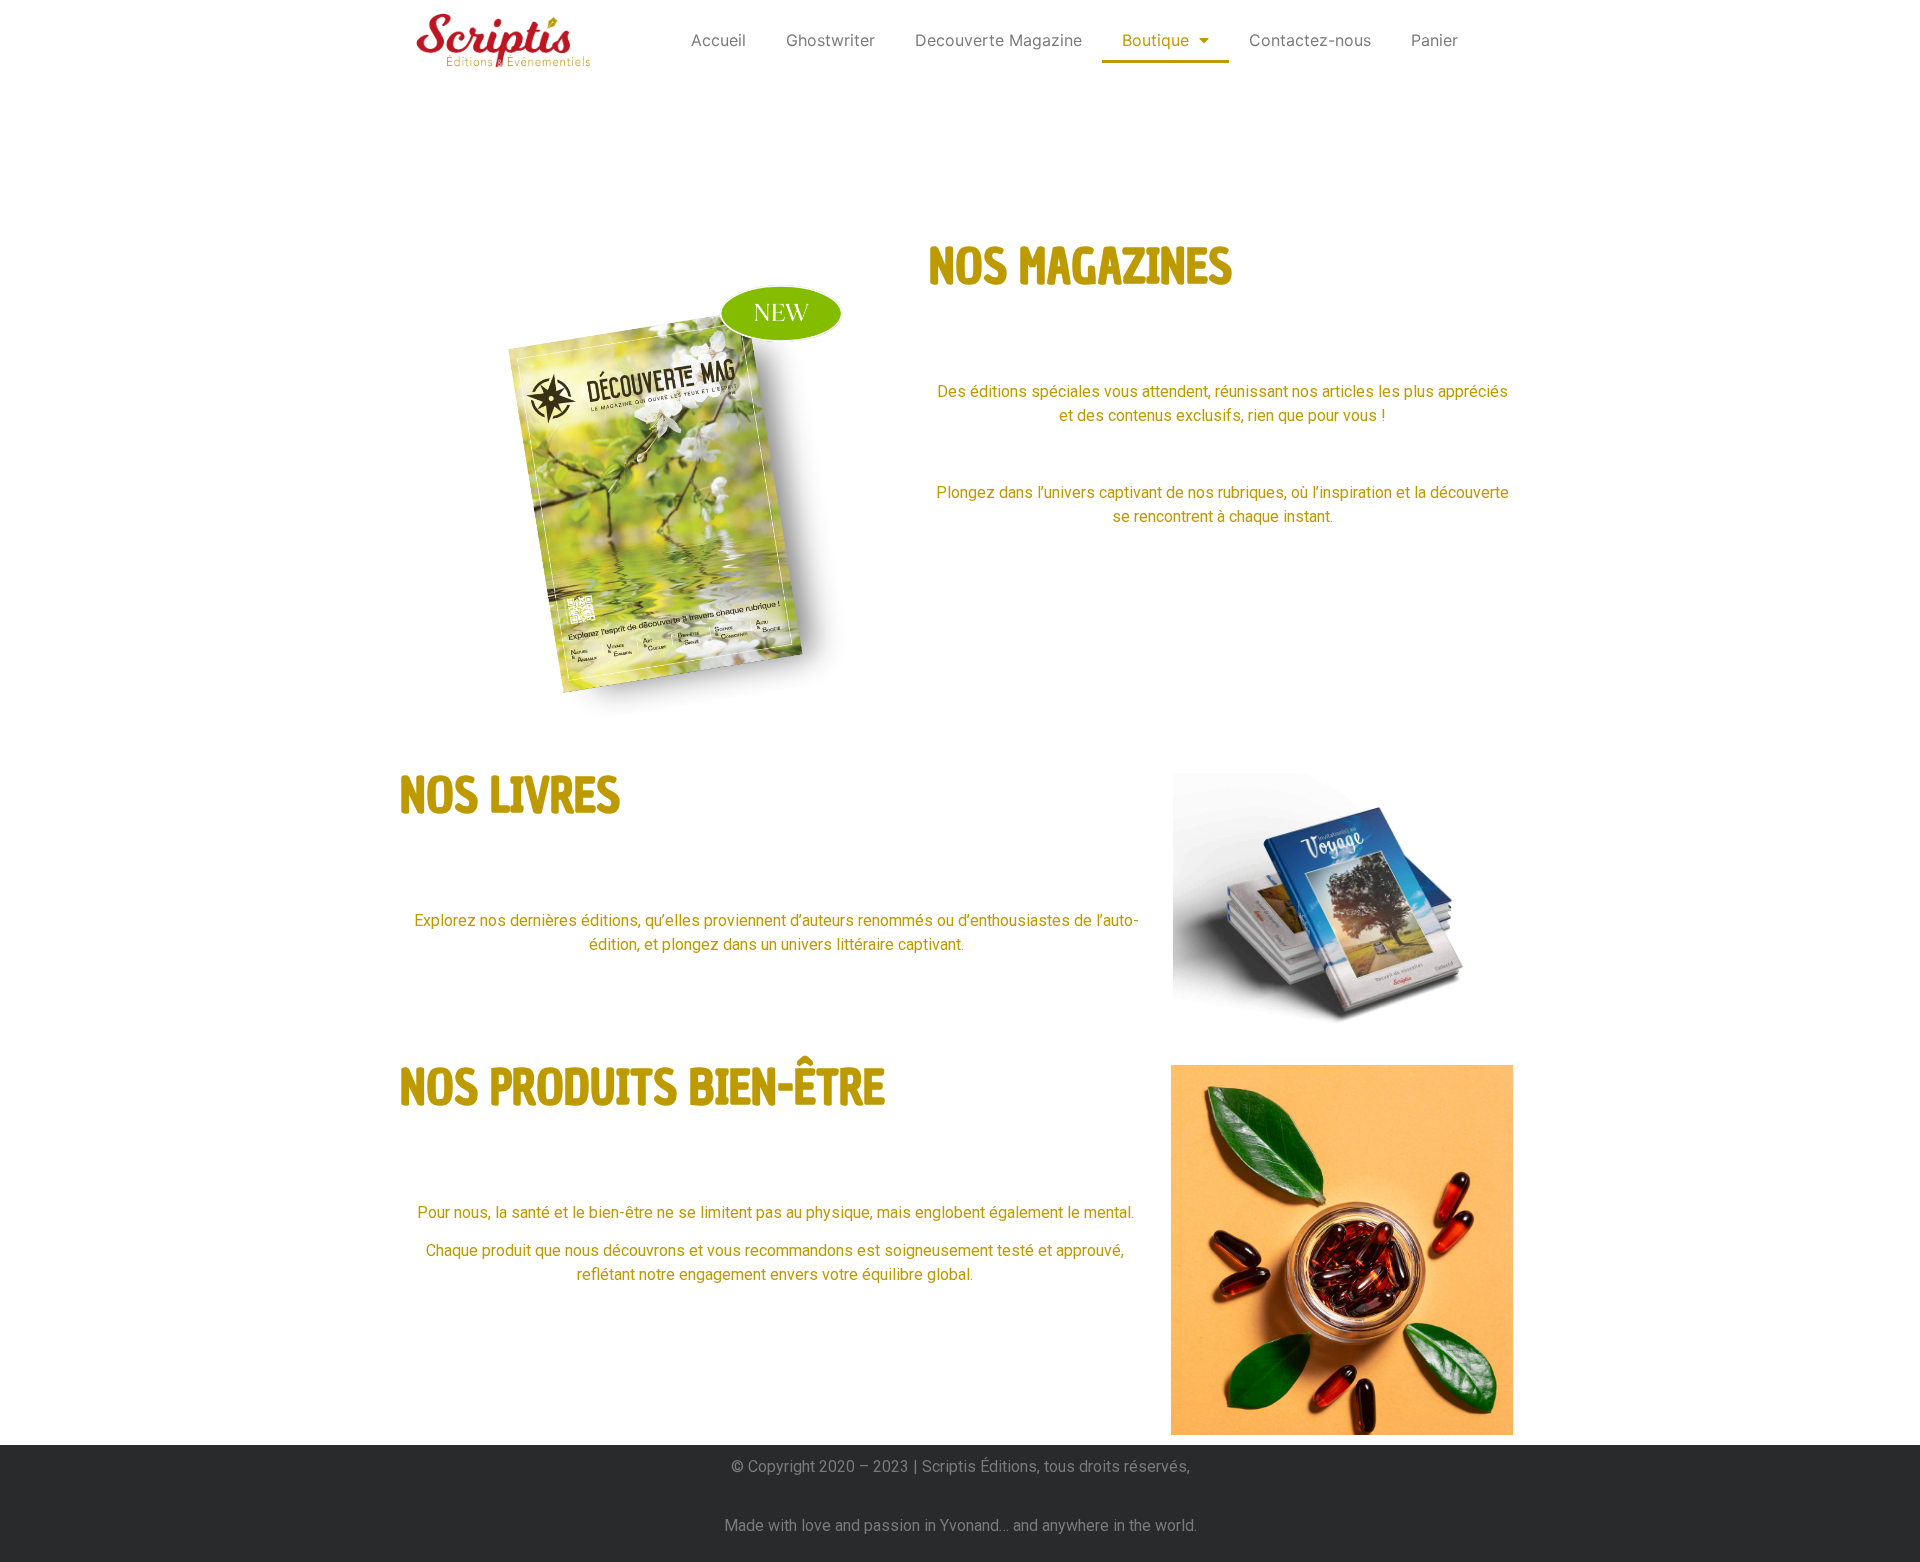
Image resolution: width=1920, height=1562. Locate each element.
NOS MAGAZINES (1080, 266)
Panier (1434, 40)
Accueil (718, 40)
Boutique (1155, 40)
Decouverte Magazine (998, 40)
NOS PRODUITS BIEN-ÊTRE (642, 1087)
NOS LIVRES (510, 795)
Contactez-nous (1310, 40)
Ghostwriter (830, 40)
